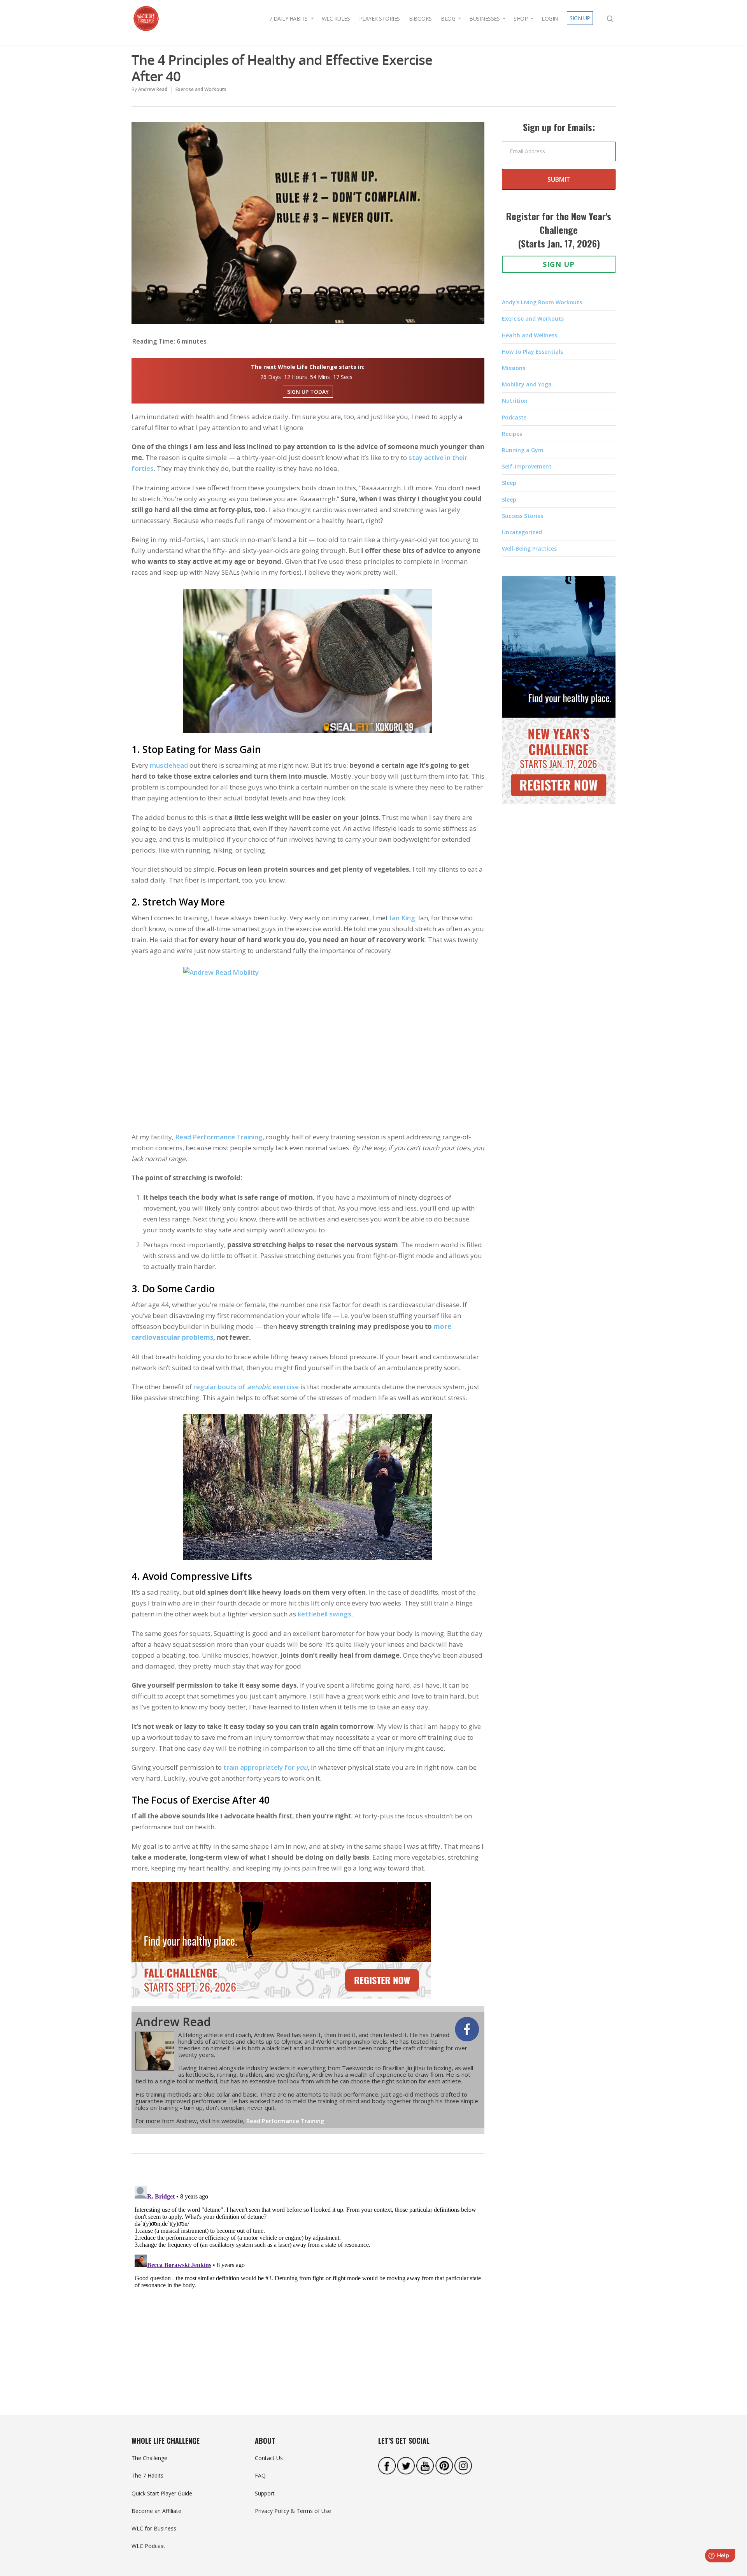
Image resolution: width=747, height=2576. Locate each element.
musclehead (169, 765)
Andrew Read (153, 89)
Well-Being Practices (529, 548)
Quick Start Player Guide (162, 2493)
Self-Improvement (527, 466)
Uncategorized (522, 532)
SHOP (521, 18)
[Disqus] (308, 2280)
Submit (559, 179)
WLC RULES (336, 18)
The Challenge (149, 2458)
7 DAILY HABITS (288, 18)
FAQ (260, 2475)
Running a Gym (523, 450)
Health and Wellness (530, 335)
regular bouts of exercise (246, 1387)
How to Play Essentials (532, 352)
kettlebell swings (324, 1614)
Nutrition (515, 401)
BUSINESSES (484, 18)
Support (265, 2493)
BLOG (448, 18)
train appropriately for (266, 1767)
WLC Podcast (148, 2546)
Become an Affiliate (156, 2511)
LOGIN (550, 18)
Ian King (402, 918)
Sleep (509, 483)
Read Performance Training (219, 1137)
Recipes (512, 434)
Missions (514, 368)
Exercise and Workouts (201, 89)
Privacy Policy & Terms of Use (293, 2511)
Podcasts (514, 417)
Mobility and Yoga (527, 384)
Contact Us (269, 2458)
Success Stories (523, 516)
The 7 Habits (147, 2475)
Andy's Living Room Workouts (542, 302)
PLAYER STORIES (380, 18)
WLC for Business (154, 2528)
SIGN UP (580, 18)
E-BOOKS (420, 18)
